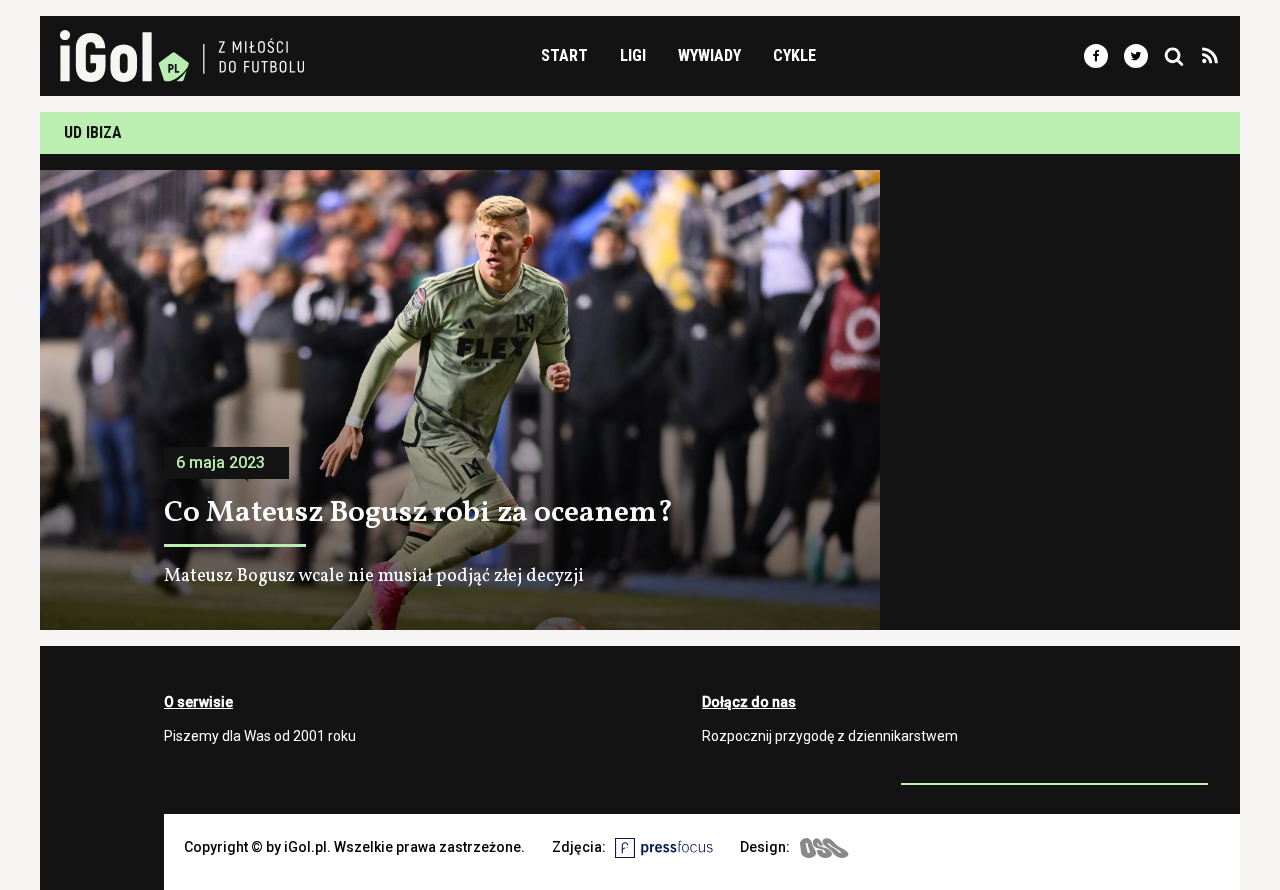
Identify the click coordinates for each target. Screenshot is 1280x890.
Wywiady (709, 55)
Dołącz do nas (749, 702)
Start (564, 55)
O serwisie (198, 702)
